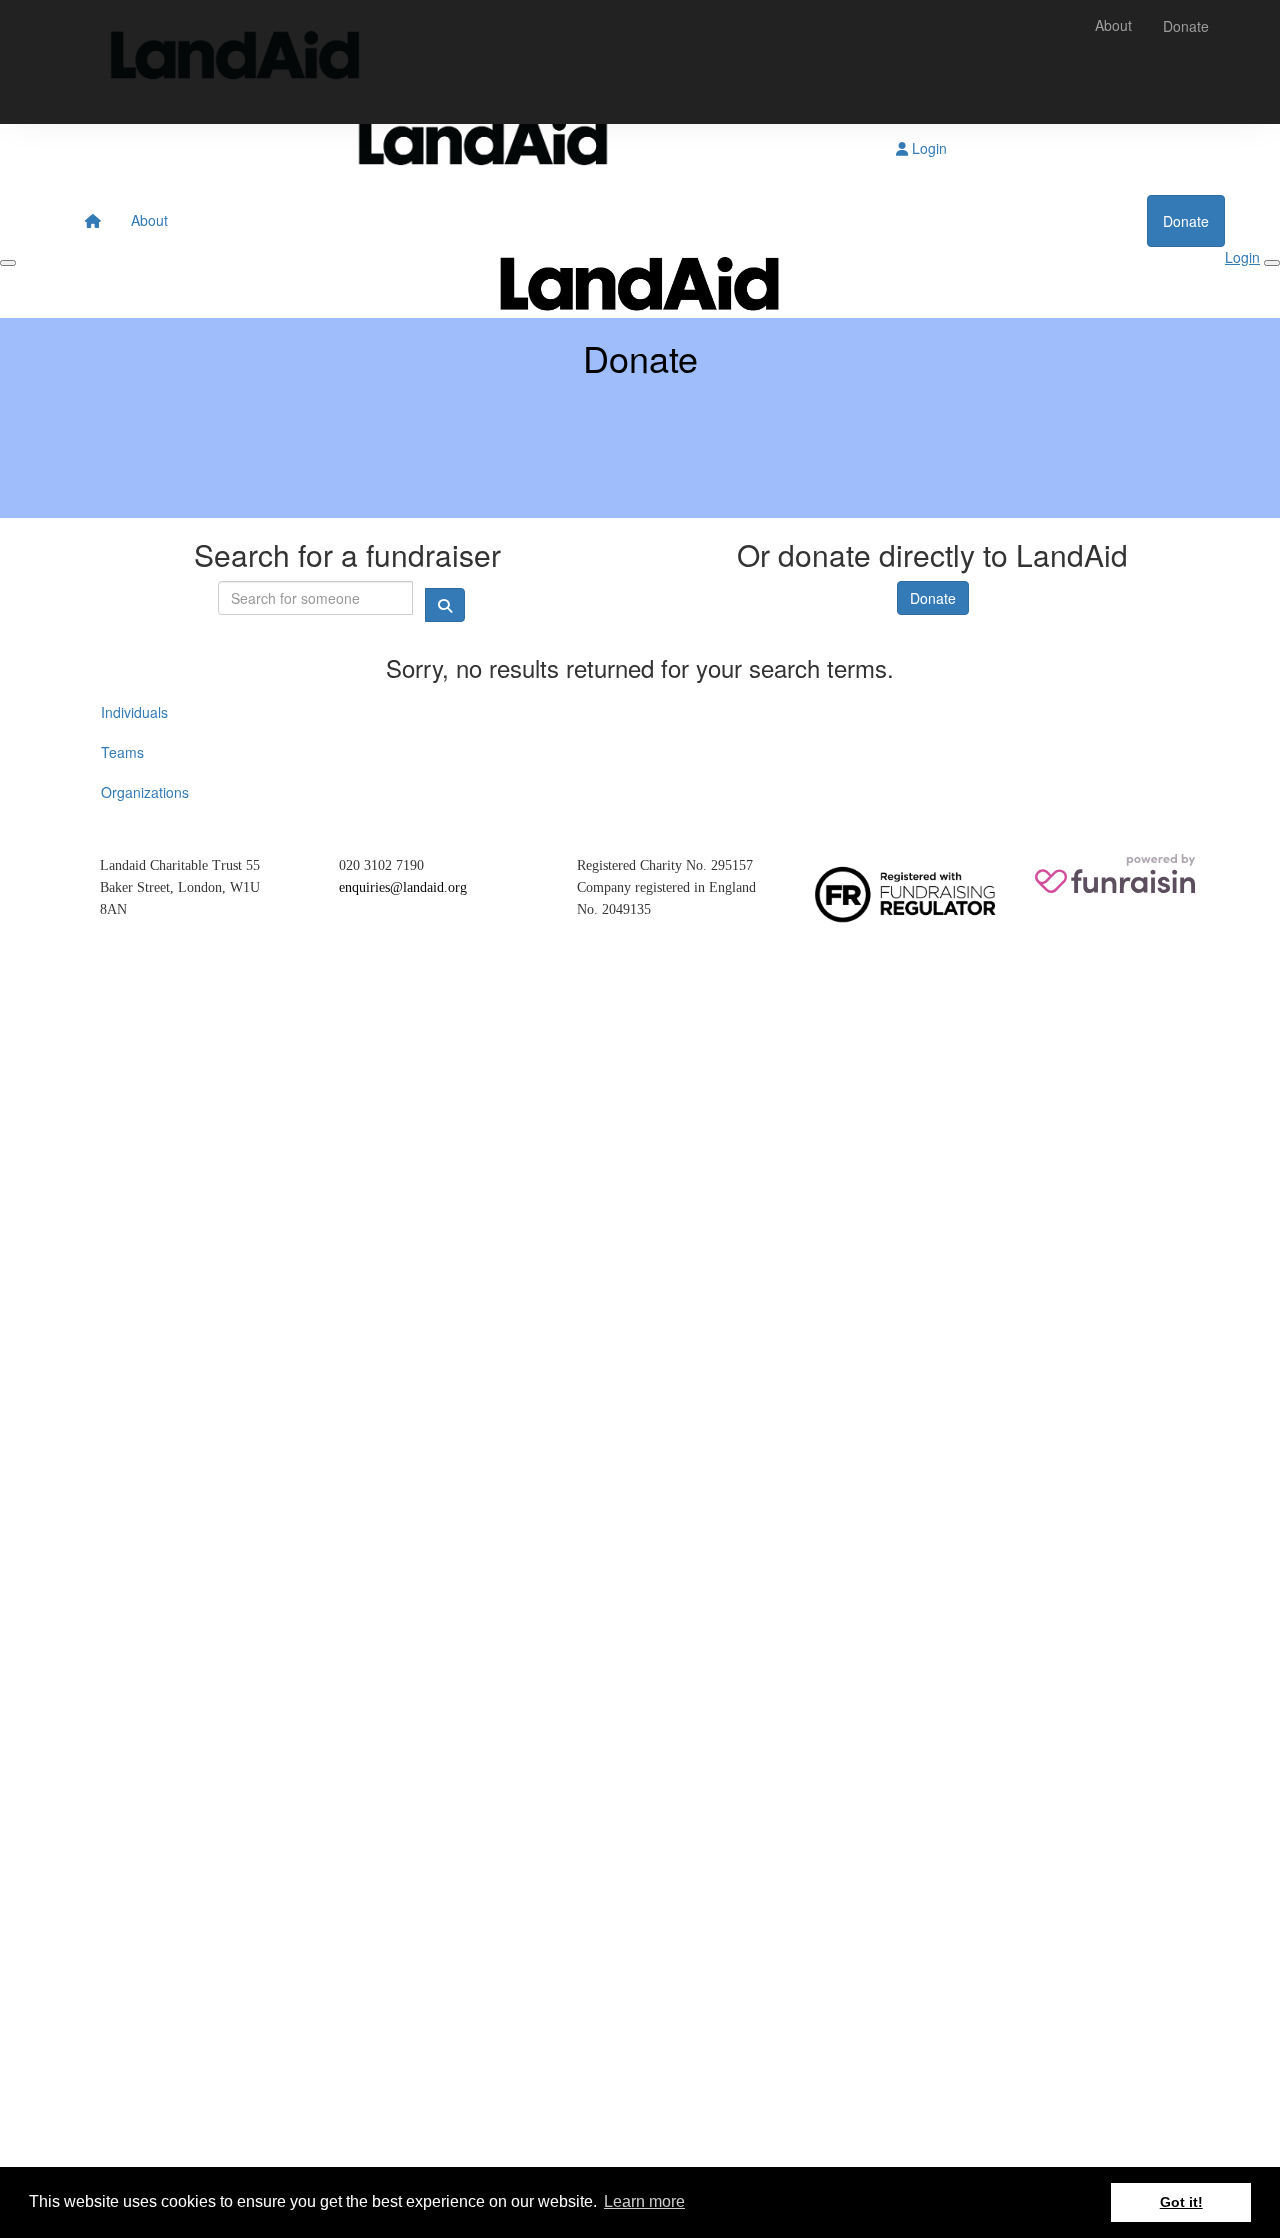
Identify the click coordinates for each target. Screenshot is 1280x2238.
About (1113, 25)
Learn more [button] (644, 2201)
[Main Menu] (8, 263)
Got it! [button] (1181, 2202)
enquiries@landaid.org (403, 887)
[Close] (1272, 263)
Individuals (134, 712)
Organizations (145, 792)
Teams (122, 752)
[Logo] (235, 62)
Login (927, 148)
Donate (1186, 26)
